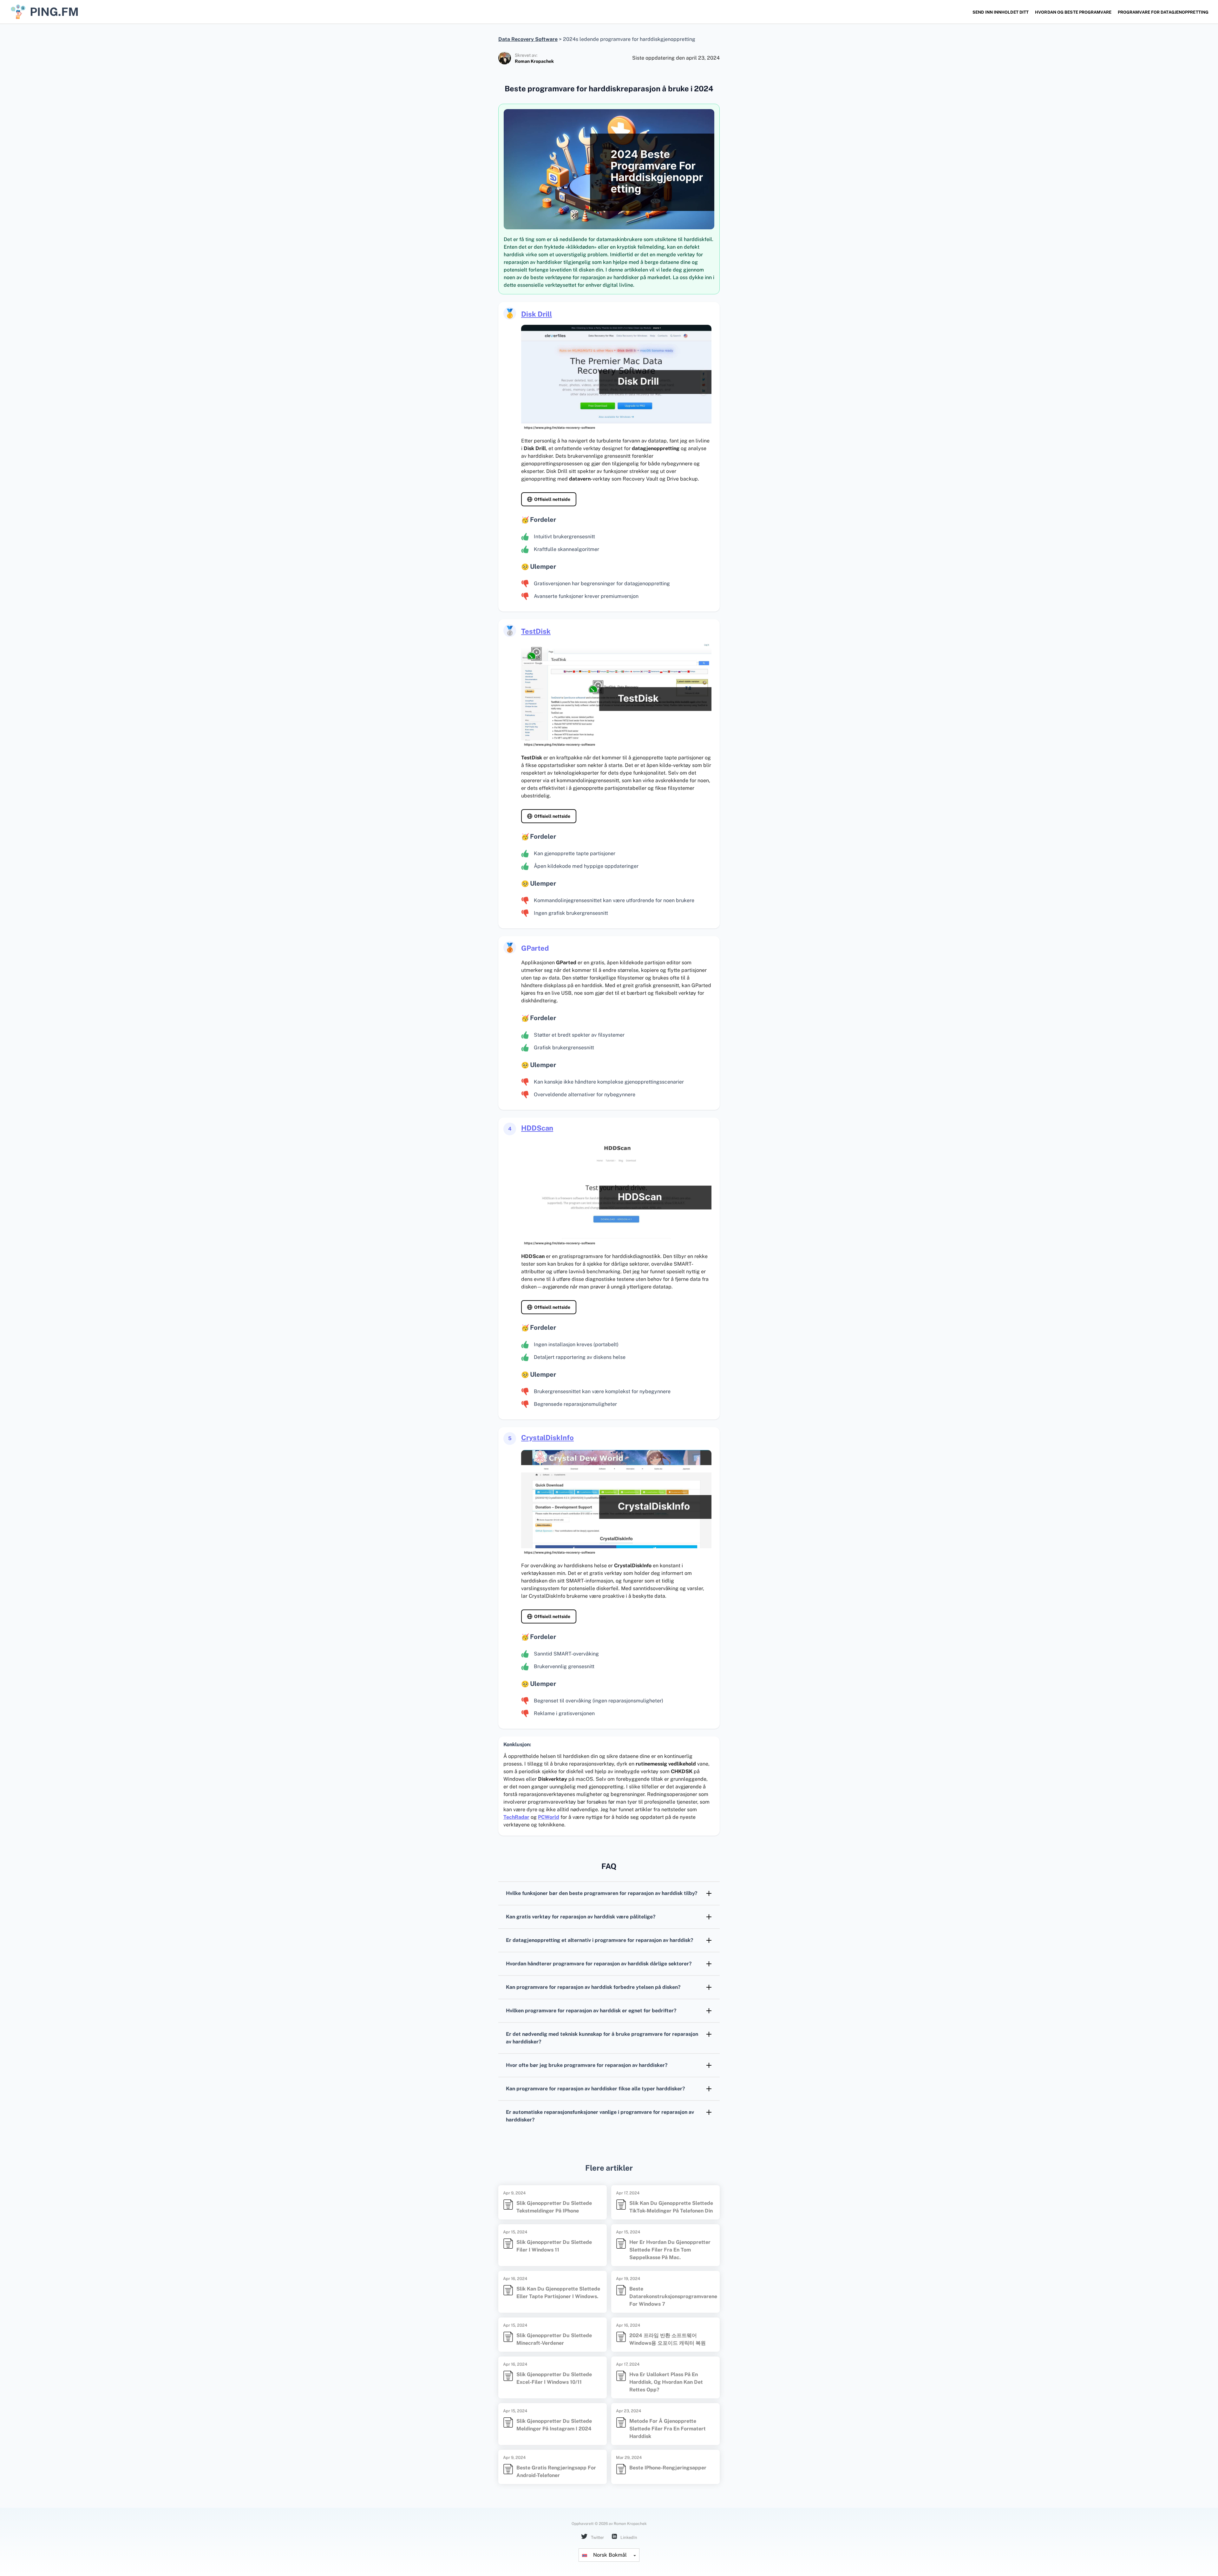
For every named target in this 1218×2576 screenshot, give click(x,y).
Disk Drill (537, 314)
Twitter (597, 2537)
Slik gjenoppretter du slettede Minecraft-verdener (554, 2339)
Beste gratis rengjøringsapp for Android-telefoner (556, 2471)
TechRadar (516, 1817)
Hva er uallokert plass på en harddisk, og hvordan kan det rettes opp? (666, 2382)
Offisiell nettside (552, 499)
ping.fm (54, 12)
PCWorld (549, 1817)
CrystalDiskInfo (547, 1438)
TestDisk (536, 631)
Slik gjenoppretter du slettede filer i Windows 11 (554, 2246)
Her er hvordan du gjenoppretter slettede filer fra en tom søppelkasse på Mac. (670, 2250)
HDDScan (537, 1128)
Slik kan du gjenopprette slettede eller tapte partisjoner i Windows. (558, 2293)
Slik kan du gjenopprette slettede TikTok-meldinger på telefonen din (671, 2207)
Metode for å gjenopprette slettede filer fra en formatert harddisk (668, 2429)
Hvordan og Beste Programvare (1073, 12)
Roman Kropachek (534, 61)
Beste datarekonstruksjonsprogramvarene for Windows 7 (673, 2296)
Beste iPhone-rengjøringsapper (668, 2468)
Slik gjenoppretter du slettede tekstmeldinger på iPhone (554, 2207)
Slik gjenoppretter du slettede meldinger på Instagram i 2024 (554, 2425)
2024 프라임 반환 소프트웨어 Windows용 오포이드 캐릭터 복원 (668, 2339)
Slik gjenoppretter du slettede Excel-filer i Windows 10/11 (554, 2378)
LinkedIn (628, 2537)
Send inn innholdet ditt (1001, 12)
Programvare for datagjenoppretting (1163, 12)
